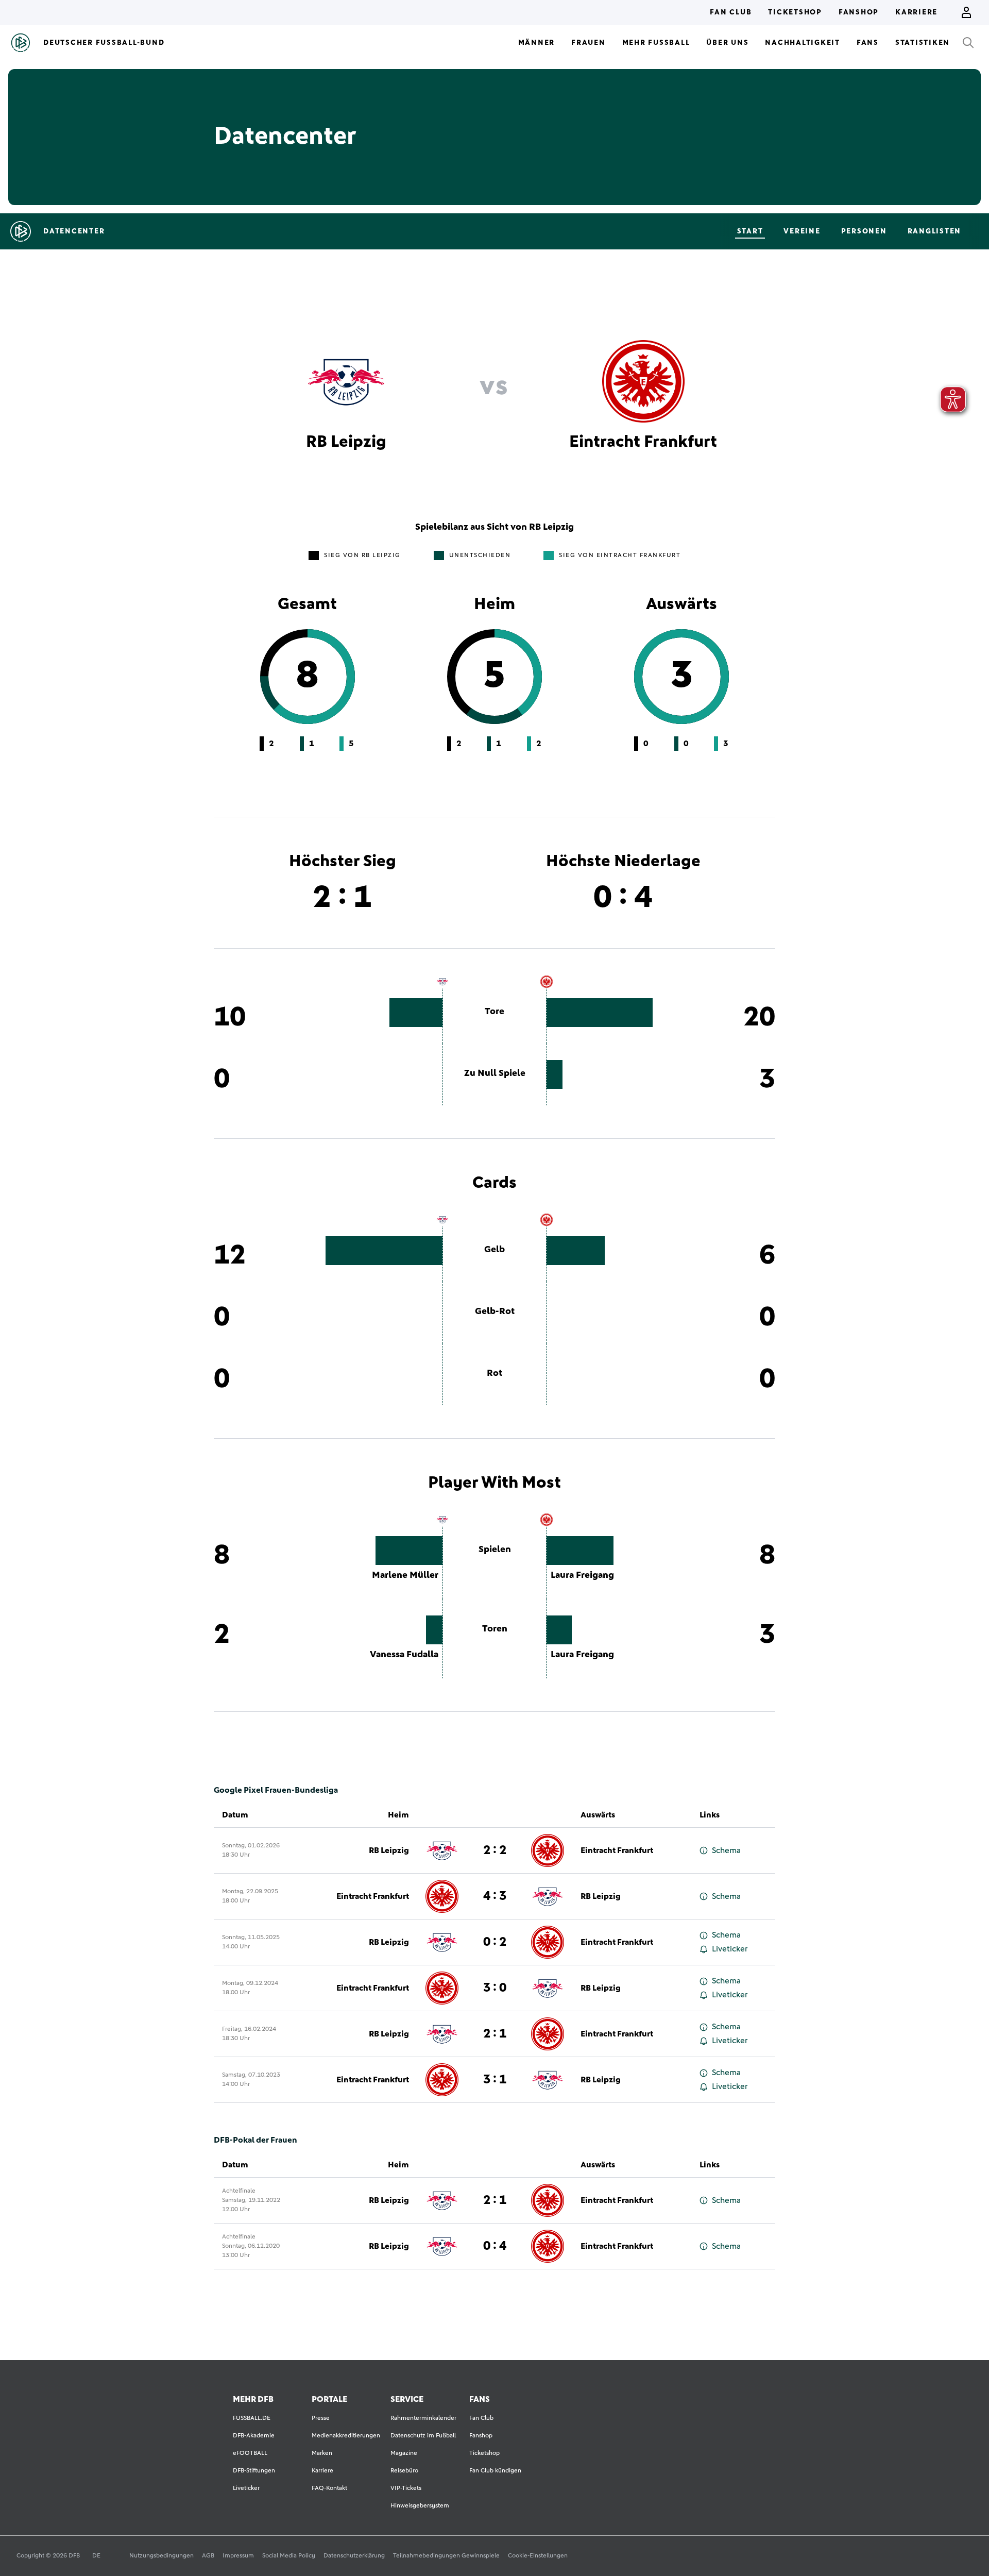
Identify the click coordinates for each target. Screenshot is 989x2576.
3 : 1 (495, 2080)
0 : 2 (495, 1942)
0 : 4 (495, 2246)
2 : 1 (495, 2034)
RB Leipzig (389, 1850)
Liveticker (730, 1949)
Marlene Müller (405, 1575)
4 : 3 (495, 1896)
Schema (726, 1850)
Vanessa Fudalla (404, 1655)
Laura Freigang (582, 1575)
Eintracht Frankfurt (617, 1850)
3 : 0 (495, 1988)
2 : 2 (495, 1850)
